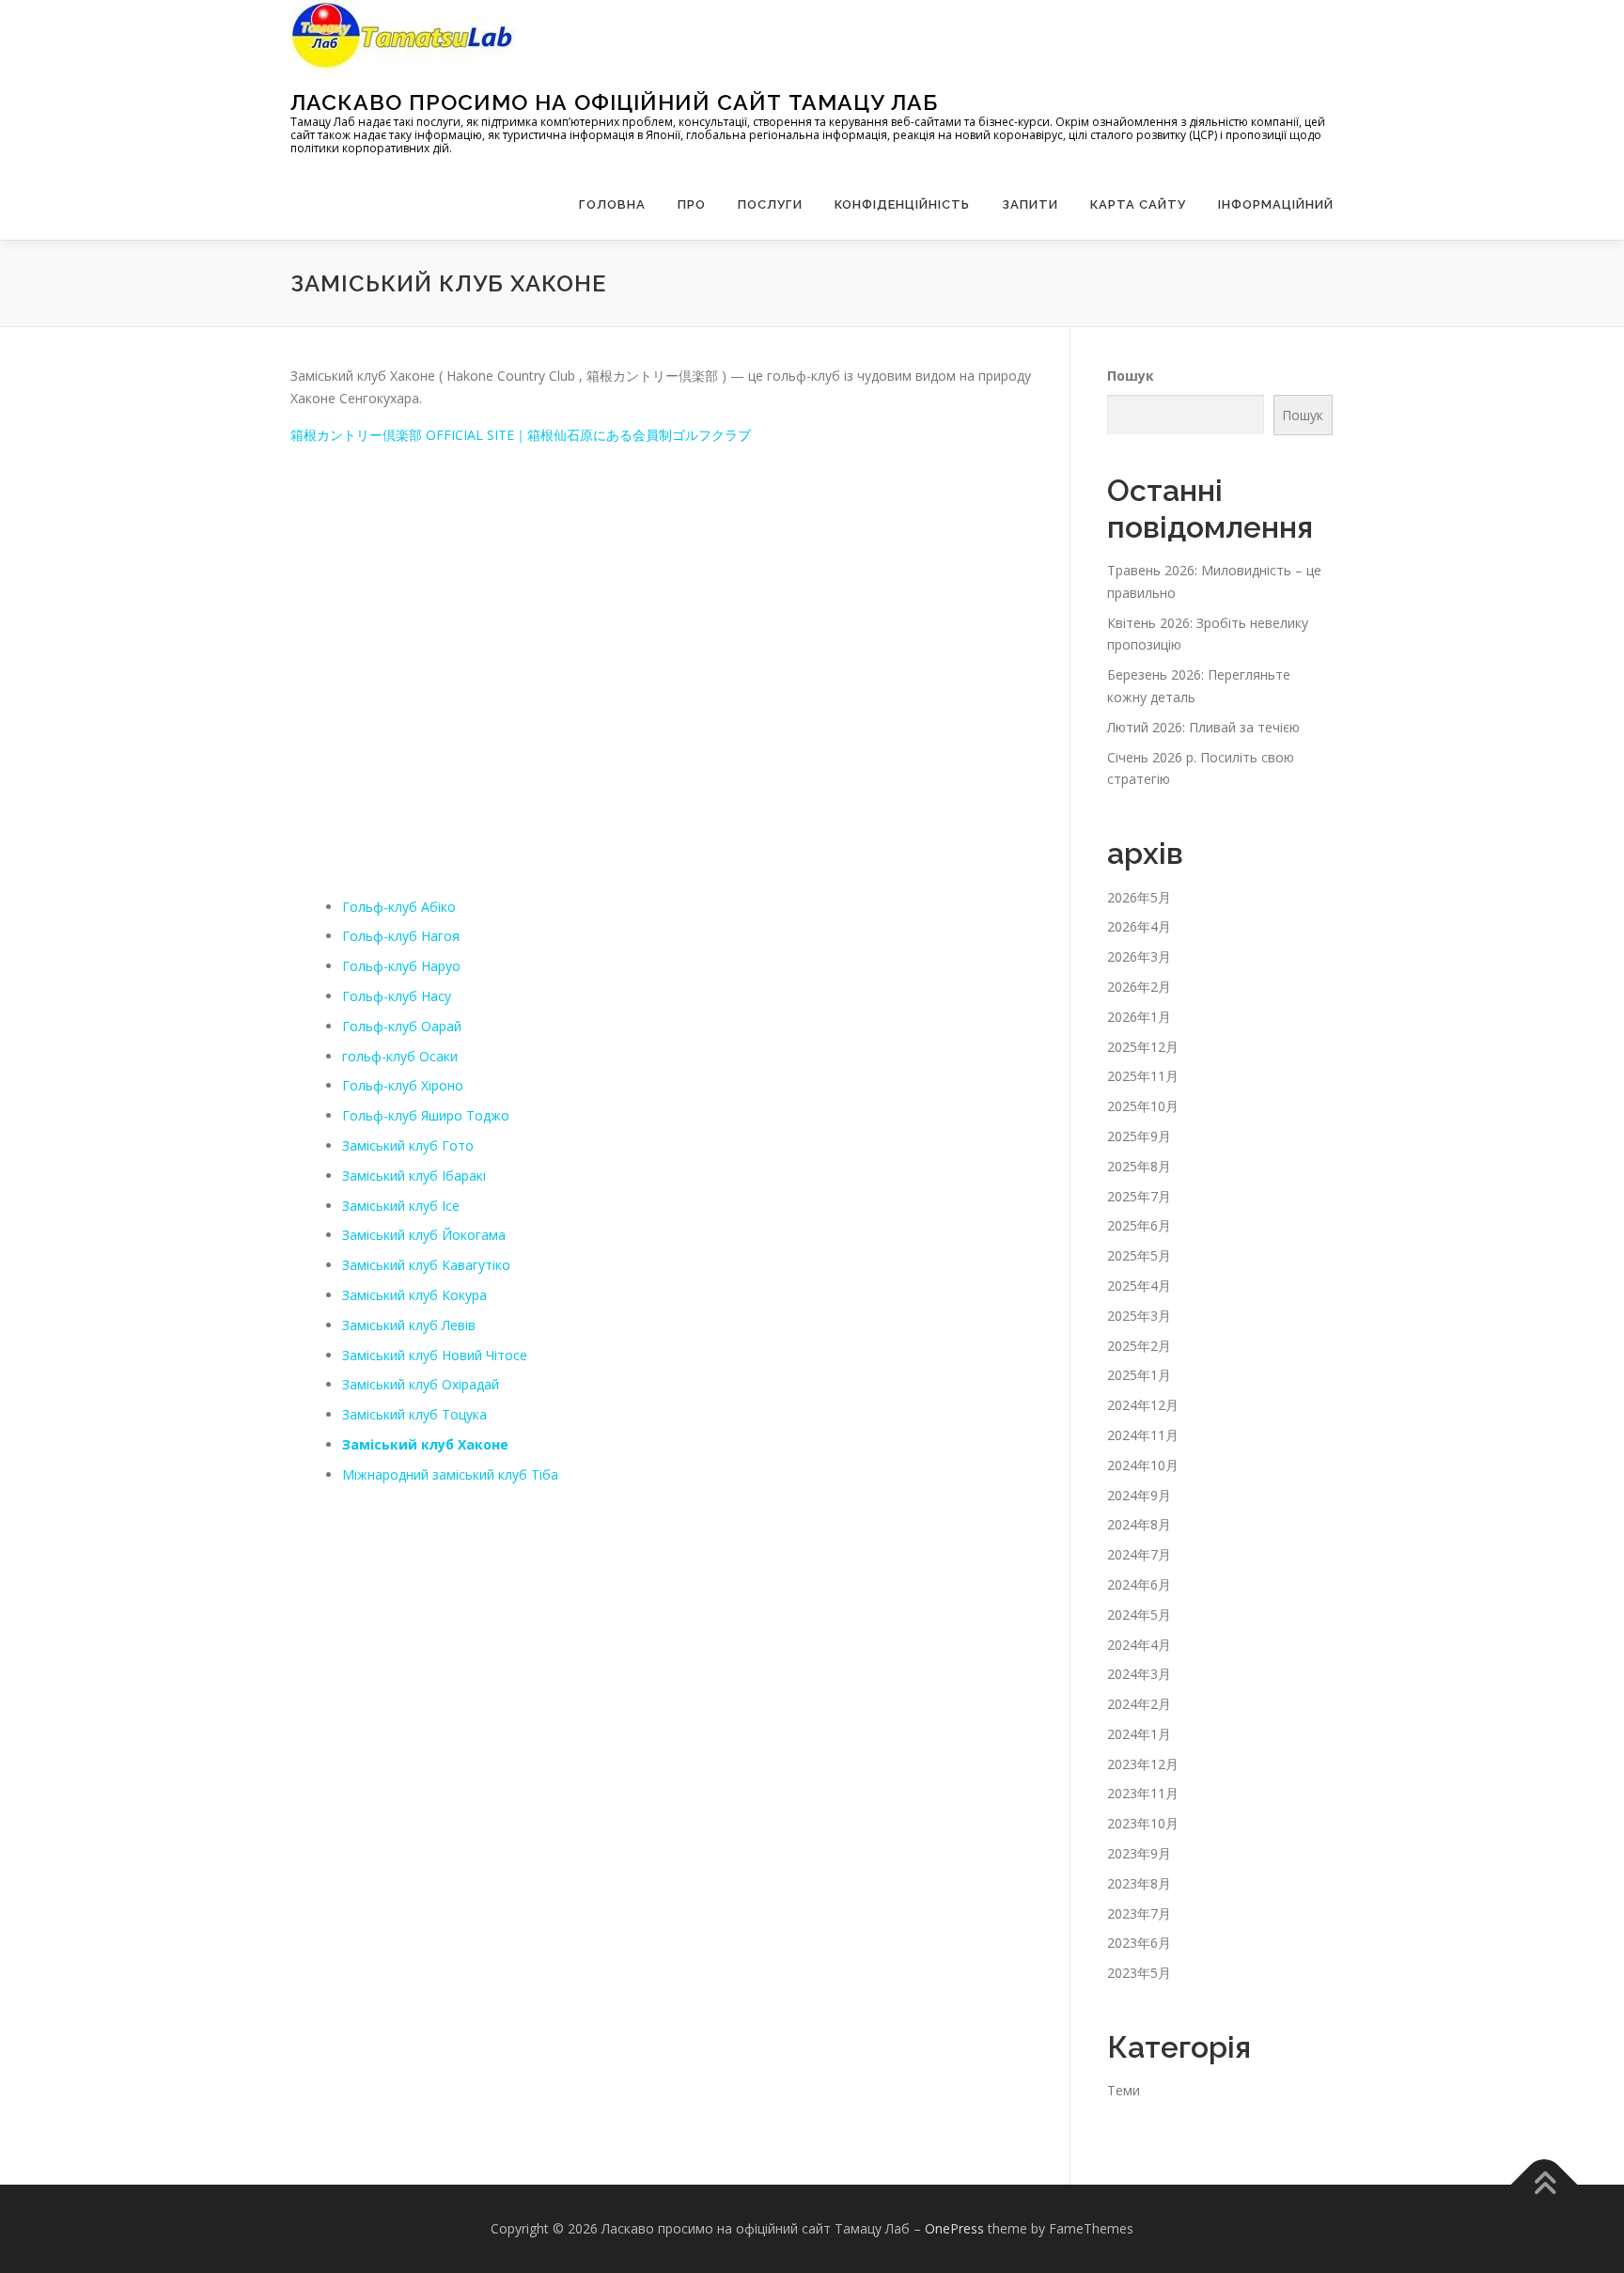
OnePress (954, 2228)
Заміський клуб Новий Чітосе (435, 1355)
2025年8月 (1139, 1166)
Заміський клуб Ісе (401, 1206)
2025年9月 (1139, 1136)
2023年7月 (1139, 1913)
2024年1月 (1139, 1734)
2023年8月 (1139, 1883)
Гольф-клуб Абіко (399, 907)
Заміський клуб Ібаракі (414, 1176)
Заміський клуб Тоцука (414, 1414)
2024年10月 (1143, 1465)
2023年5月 (1139, 1973)
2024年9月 (1139, 1495)
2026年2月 (1139, 987)
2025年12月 (1143, 1047)
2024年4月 (1139, 1645)
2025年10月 (1143, 1106)
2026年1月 (1139, 1017)
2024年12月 (1143, 1405)
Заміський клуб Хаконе (425, 1444)
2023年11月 (1143, 1793)
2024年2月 (1139, 1704)
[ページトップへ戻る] (1545, 2185)
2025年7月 (1139, 1196)
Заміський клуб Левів (409, 1325)
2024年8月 (1139, 1524)
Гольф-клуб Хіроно (403, 1085)
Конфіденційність (902, 204)
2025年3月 (1139, 1316)
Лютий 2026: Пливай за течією (1203, 727)
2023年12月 (1143, 1764)
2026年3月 (1139, 956)
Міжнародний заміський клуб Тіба (450, 1474)
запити (1030, 204)
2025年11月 (1143, 1076)
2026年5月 (1139, 897)
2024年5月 (1139, 1615)
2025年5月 (1139, 1255)
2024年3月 (1139, 1674)
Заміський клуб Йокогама (424, 1235)
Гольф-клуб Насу (397, 996)
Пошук (1131, 376)
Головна (612, 204)
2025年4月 (1139, 1285)
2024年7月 (1139, 1554)
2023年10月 (1143, 1823)
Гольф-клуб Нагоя (401, 936)
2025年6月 (1139, 1225)
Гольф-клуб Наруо (401, 966)
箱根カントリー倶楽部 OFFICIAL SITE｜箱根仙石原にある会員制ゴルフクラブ (521, 435)
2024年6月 (1139, 1584)
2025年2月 (1139, 1346)
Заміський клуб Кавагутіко (426, 1265)
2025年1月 (1139, 1375)
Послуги (770, 204)
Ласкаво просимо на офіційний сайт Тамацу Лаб (614, 102)
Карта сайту (1138, 204)
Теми (1124, 2090)
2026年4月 (1139, 926)
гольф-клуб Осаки (400, 1056)
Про (692, 204)
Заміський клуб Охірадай (421, 1384)
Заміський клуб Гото (408, 1145)
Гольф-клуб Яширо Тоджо (426, 1115)
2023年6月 (1139, 1943)
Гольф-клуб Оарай (402, 1026)
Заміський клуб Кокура (414, 1295)
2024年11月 (1143, 1435)
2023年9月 (1139, 1853)
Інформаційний (1276, 204)
